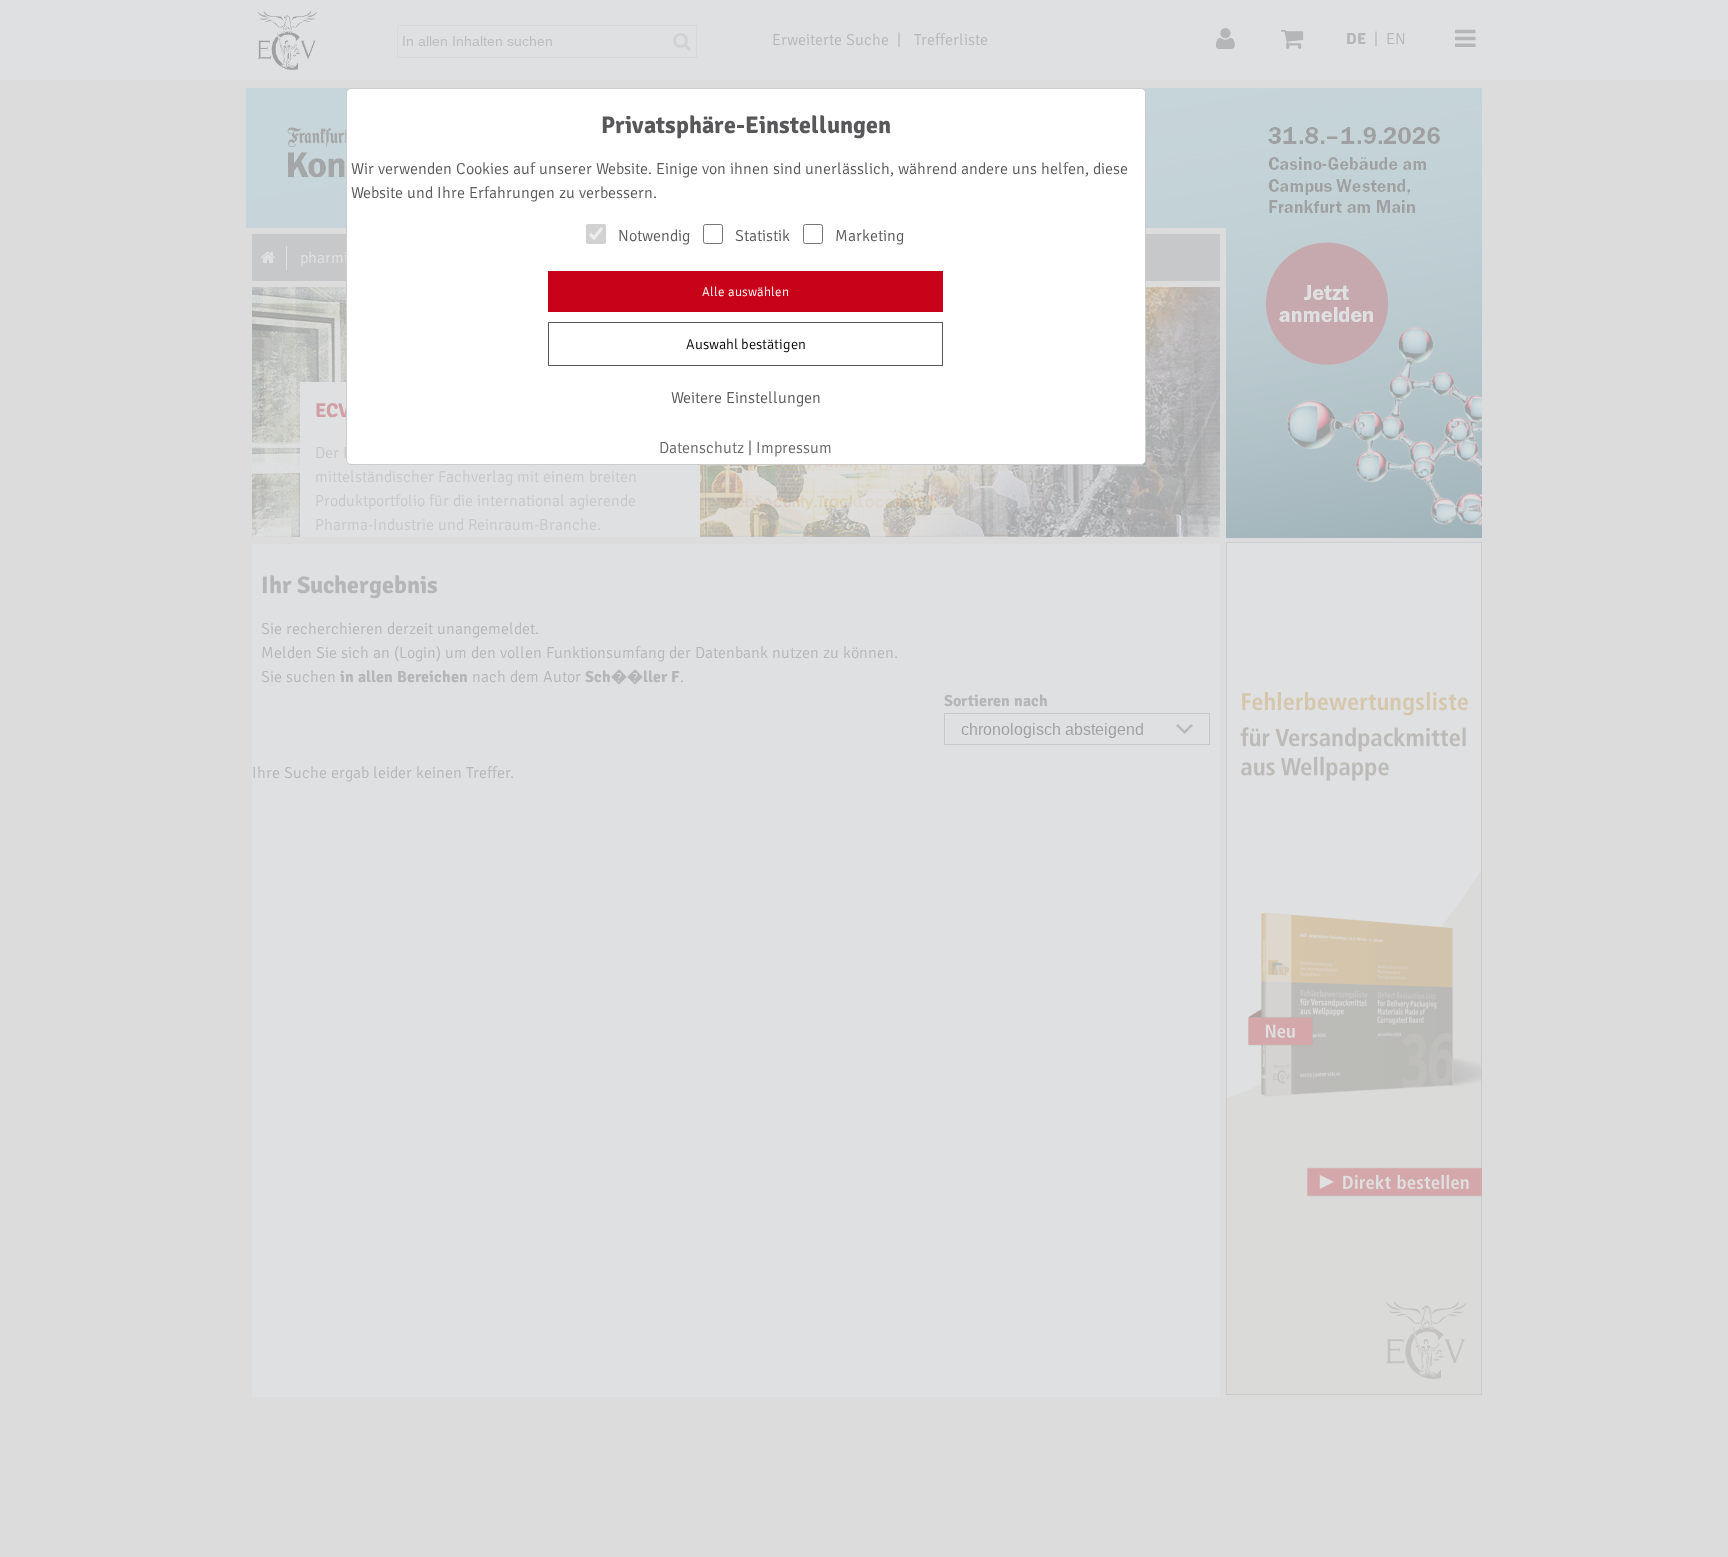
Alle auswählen (745, 292)
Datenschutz (701, 448)
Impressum (794, 448)
